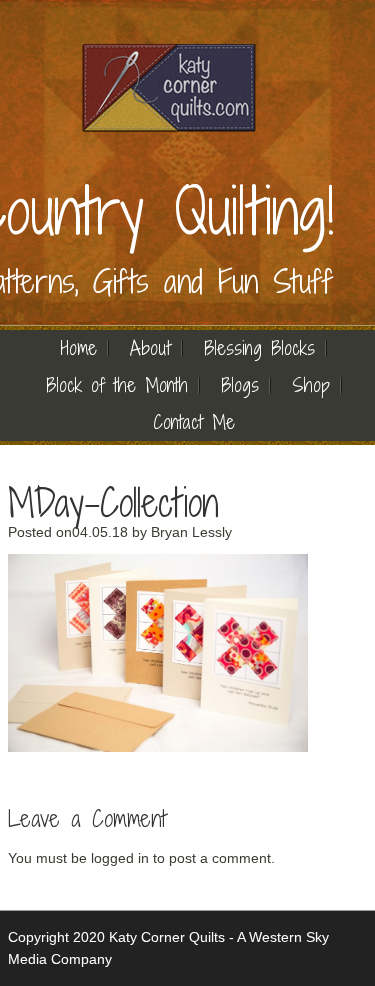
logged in (120, 858)
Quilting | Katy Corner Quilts (168, 87)
